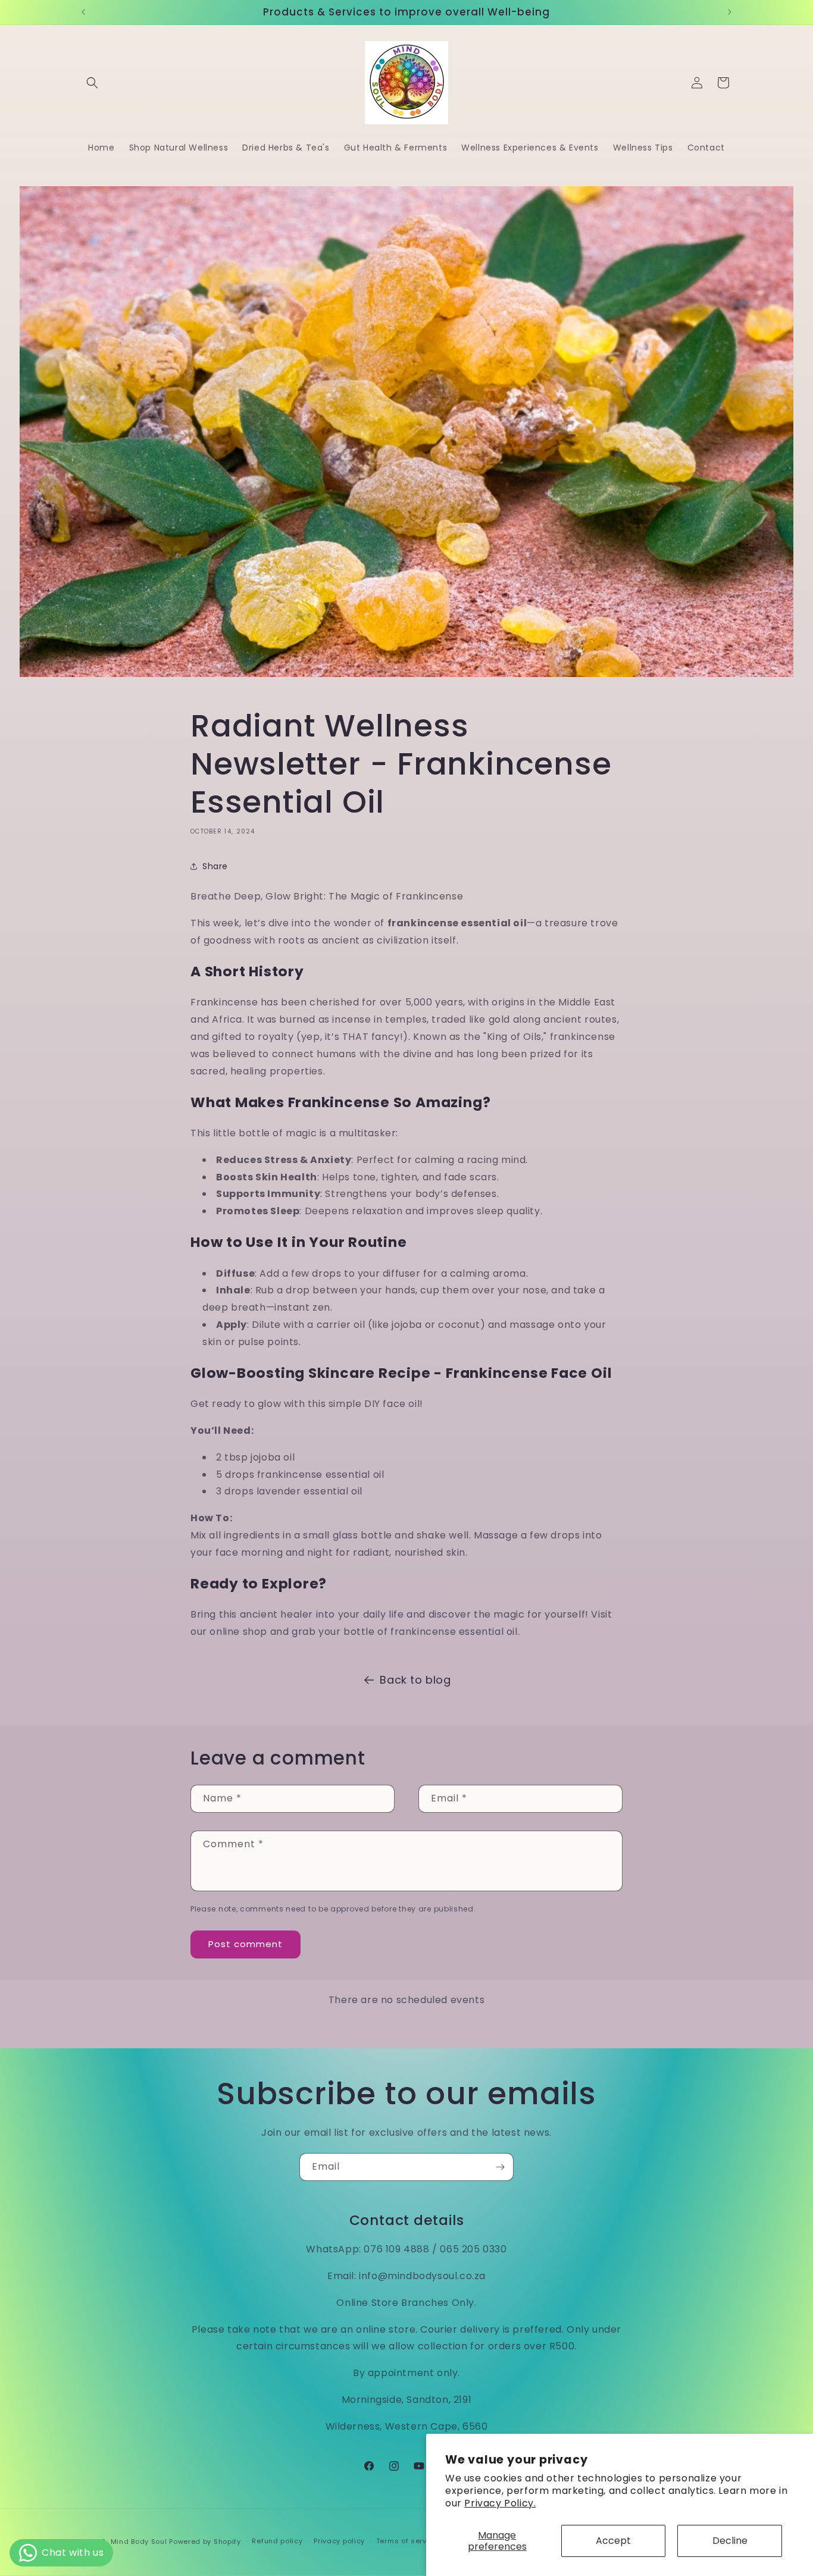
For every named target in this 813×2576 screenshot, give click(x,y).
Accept (613, 2541)
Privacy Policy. (500, 2503)
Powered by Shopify (205, 2541)
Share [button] (215, 866)
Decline (730, 2541)
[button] (92, 83)
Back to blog (415, 1680)
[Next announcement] (730, 12)
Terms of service (407, 2541)
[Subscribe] (500, 2167)
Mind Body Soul (139, 2541)
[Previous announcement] (83, 12)
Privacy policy (339, 2541)
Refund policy (277, 2541)
